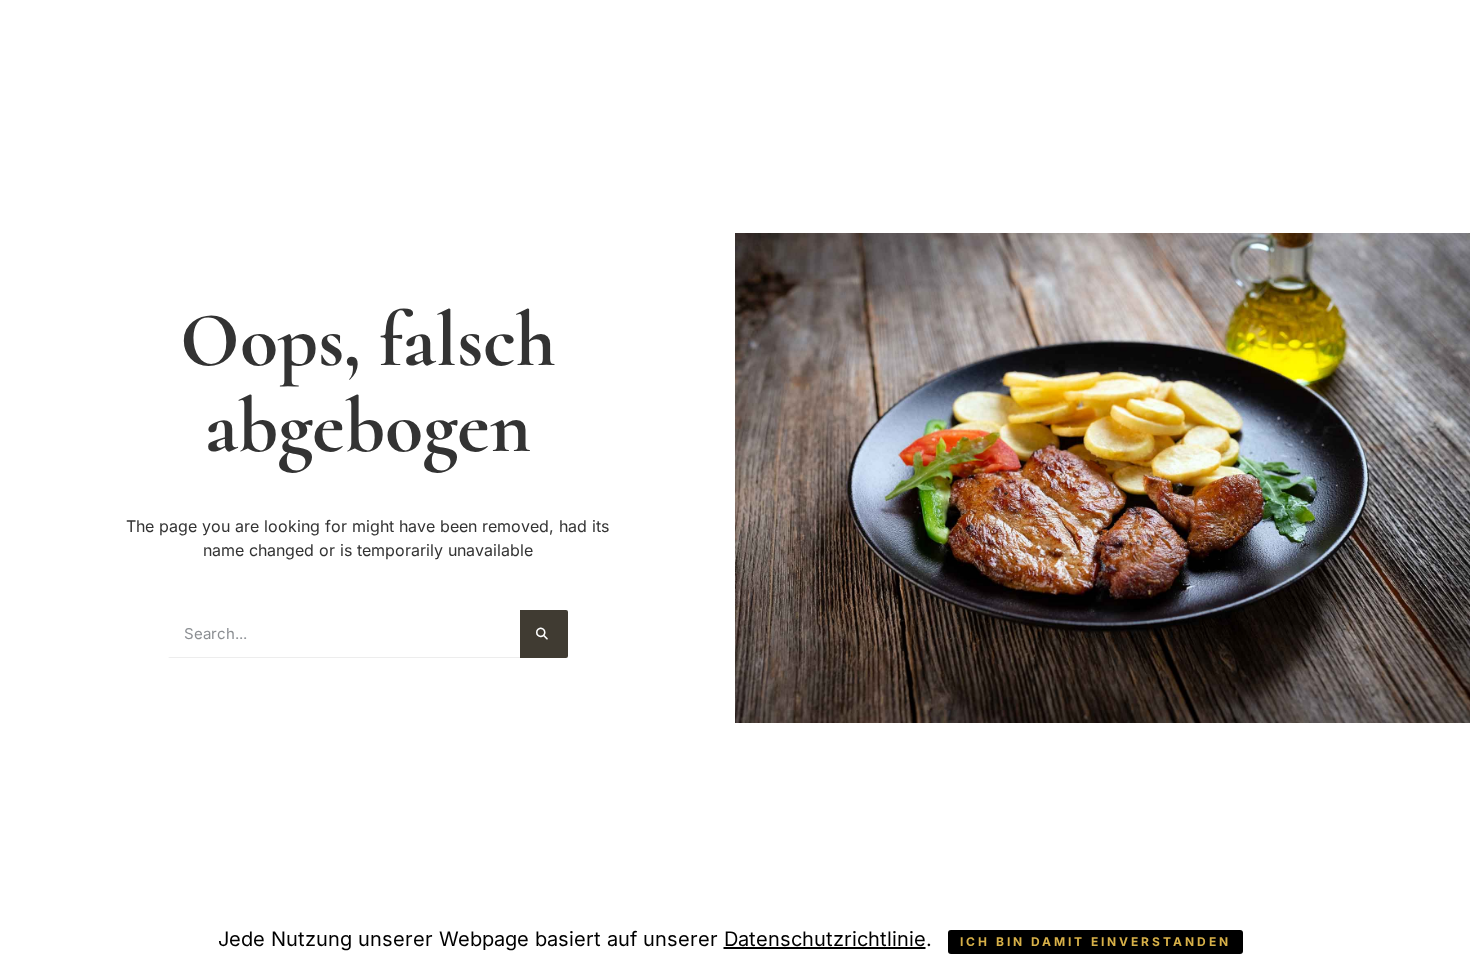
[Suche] (544, 634)
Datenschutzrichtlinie (825, 939)
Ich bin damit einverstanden (1095, 941)
